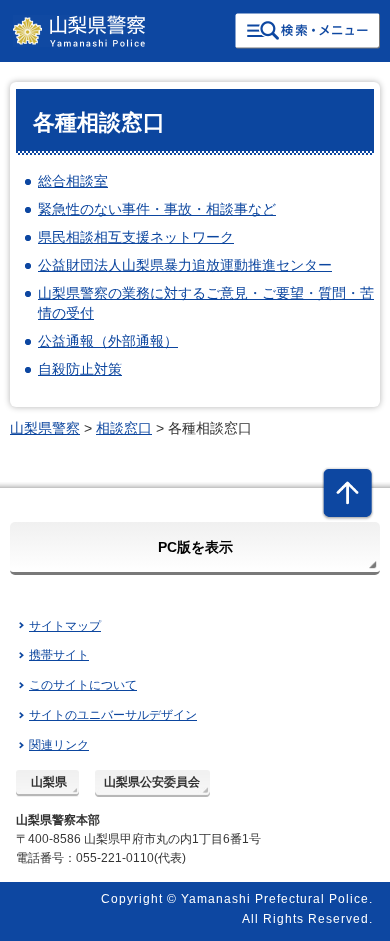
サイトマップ (65, 626)
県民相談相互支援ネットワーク (136, 237)
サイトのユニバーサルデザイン (113, 715)
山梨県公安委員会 (152, 782)
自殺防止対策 (80, 369)
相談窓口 (124, 428)
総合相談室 (73, 181)
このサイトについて (83, 685)
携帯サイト (59, 655)
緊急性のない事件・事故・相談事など (157, 209)
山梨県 (49, 782)
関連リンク (59, 745)
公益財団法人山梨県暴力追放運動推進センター (185, 265)
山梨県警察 (45, 428)
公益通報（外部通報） (108, 341)
